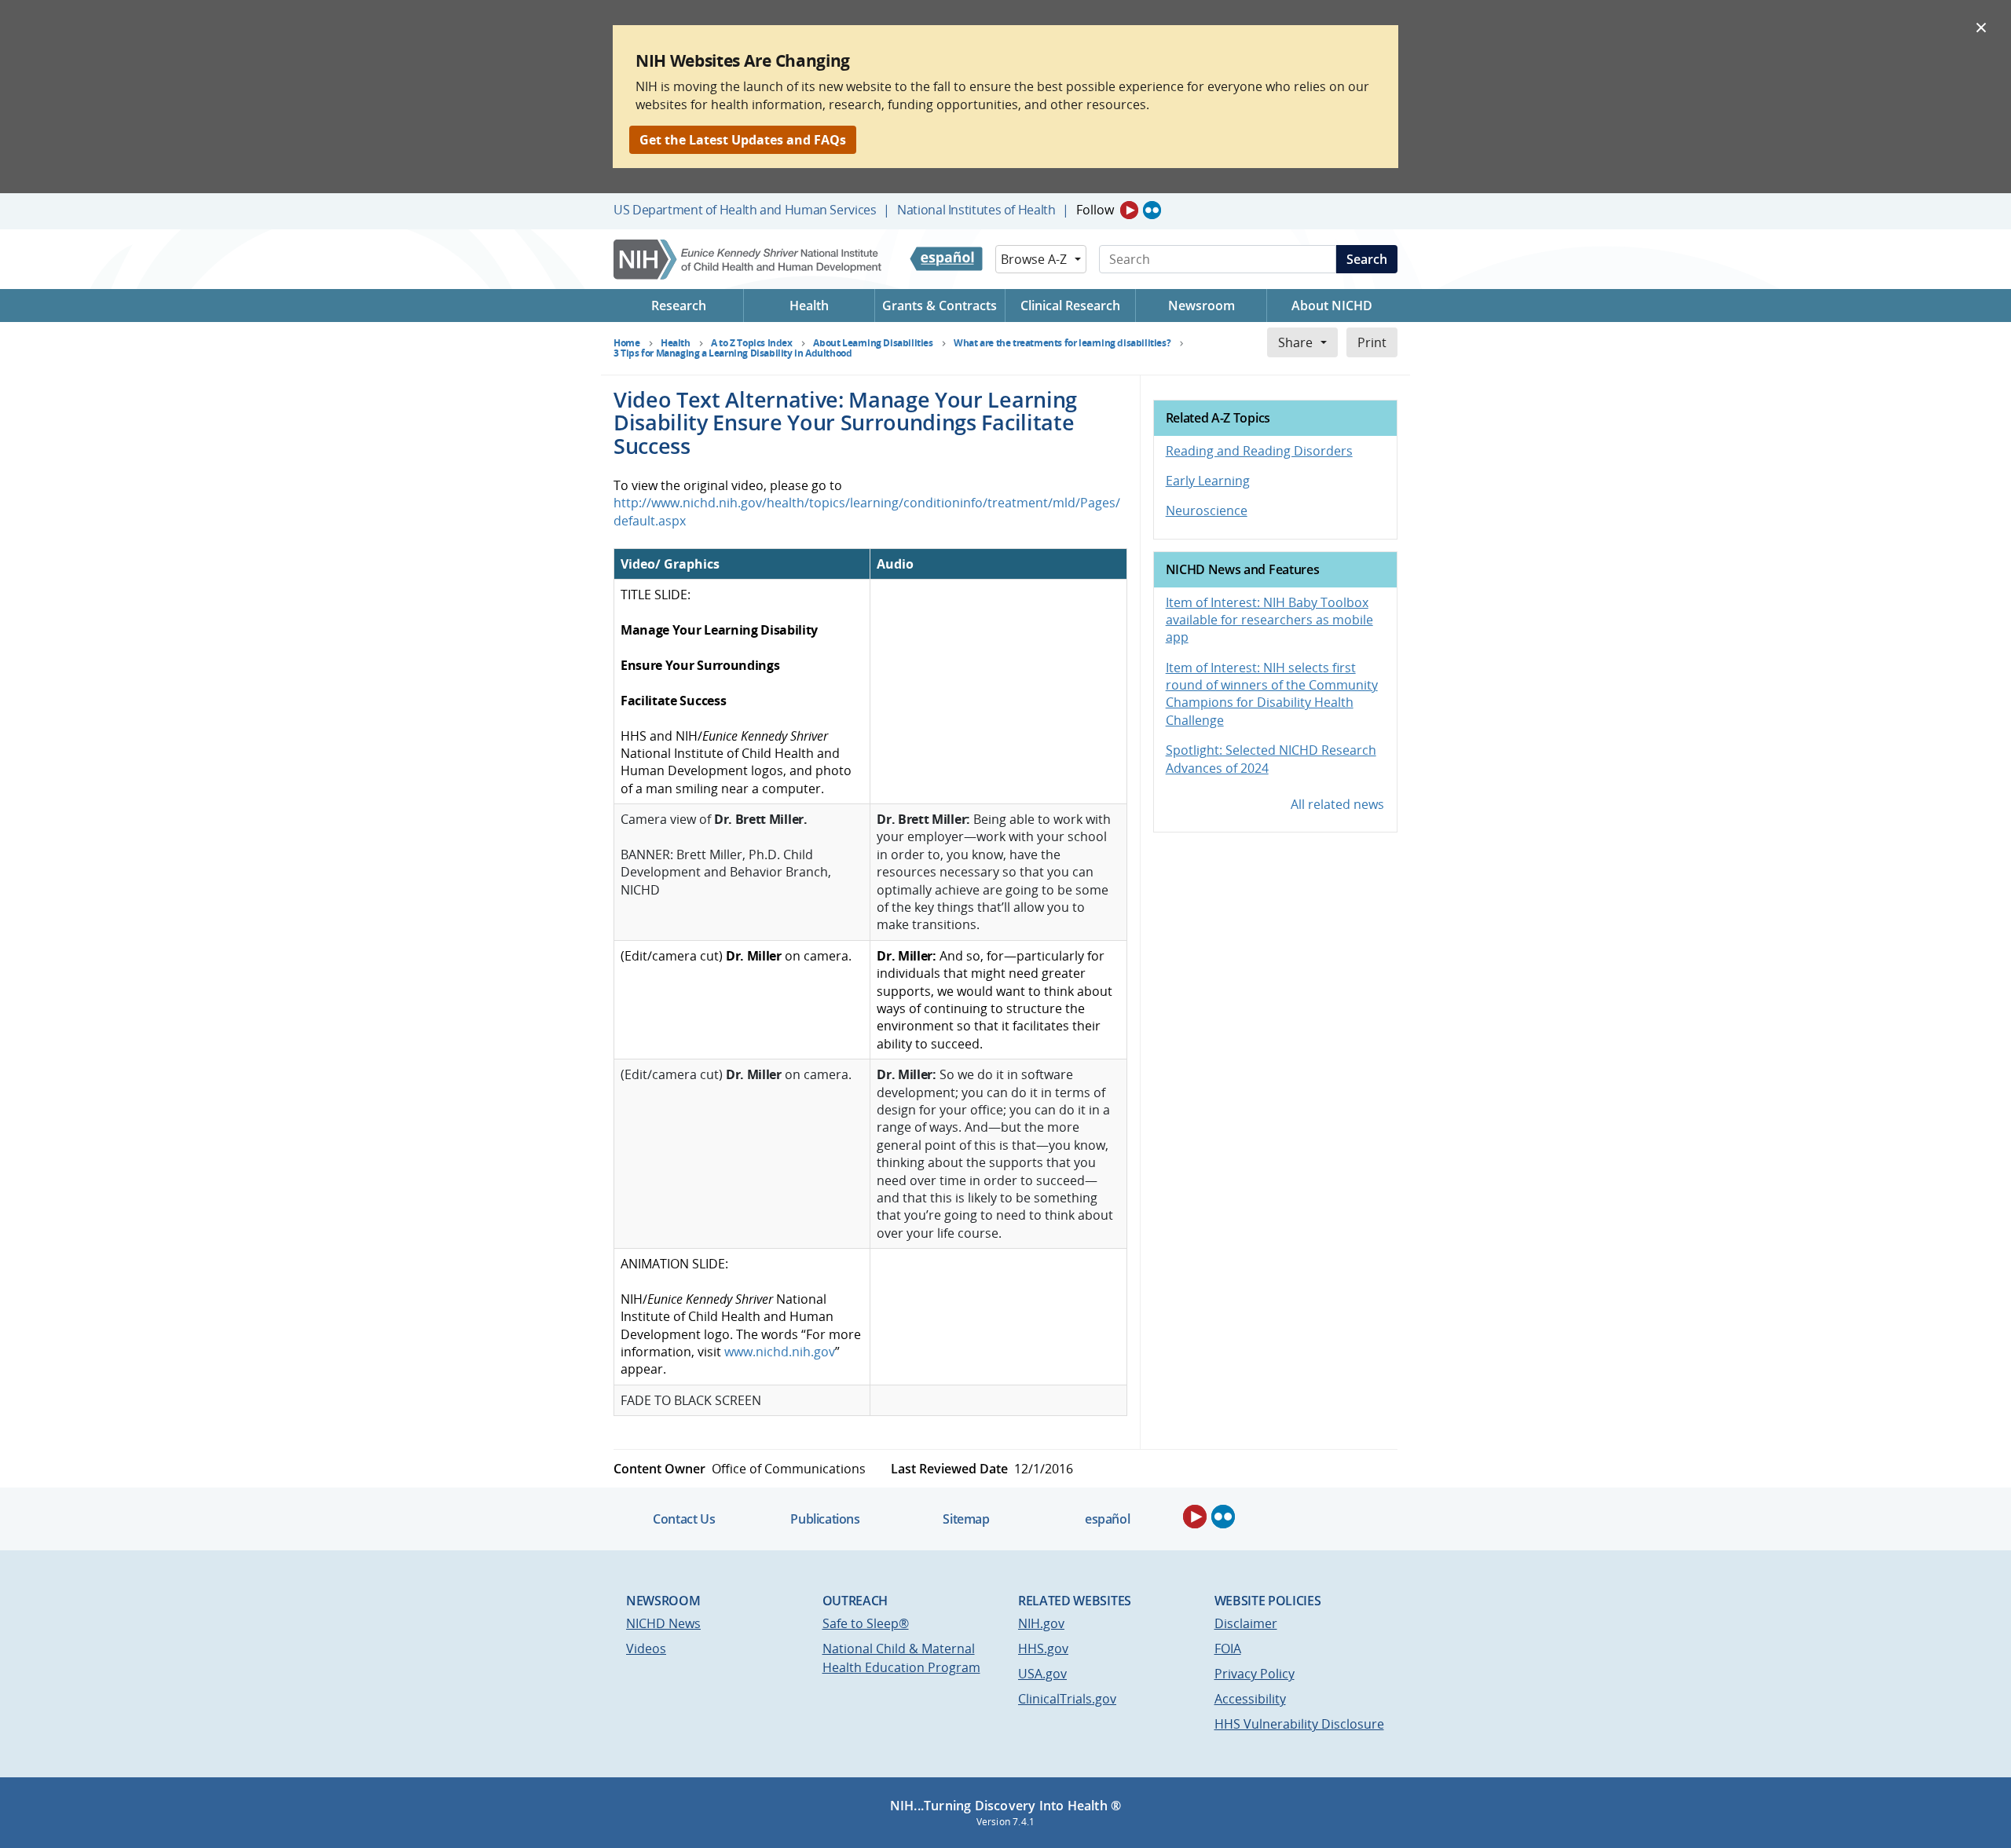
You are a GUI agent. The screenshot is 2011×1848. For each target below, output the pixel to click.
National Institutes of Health (976, 210)
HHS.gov (1043, 1649)
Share (1295, 342)
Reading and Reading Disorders (1259, 451)
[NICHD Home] (749, 260)
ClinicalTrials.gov (1067, 1699)
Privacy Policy (1255, 1674)
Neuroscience (1207, 510)
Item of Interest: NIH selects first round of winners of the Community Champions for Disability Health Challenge (1272, 694)
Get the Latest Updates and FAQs (743, 140)
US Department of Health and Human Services (745, 210)
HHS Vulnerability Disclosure (1299, 1724)
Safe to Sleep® (866, 1623)
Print (1372, 342)
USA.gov (1042, 1674)
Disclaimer (1246, 1623)
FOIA (1228, 1649)
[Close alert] (1981, 27)
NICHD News (663, 1623)
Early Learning (1208, 481)
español (1107, 1519)
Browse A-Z (1034, 259)
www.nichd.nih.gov (780, 1352)
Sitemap (966, 1519)
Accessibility (1250, 1699)
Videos (646, 1649)
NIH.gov (1041, 1623)
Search (1367, 259)
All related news (1337, 804)
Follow (1095, 210)
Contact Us (684, 1519)
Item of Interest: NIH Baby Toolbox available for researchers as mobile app (1269, 620)
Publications (825, 1519)
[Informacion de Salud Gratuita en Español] (946, 259)
